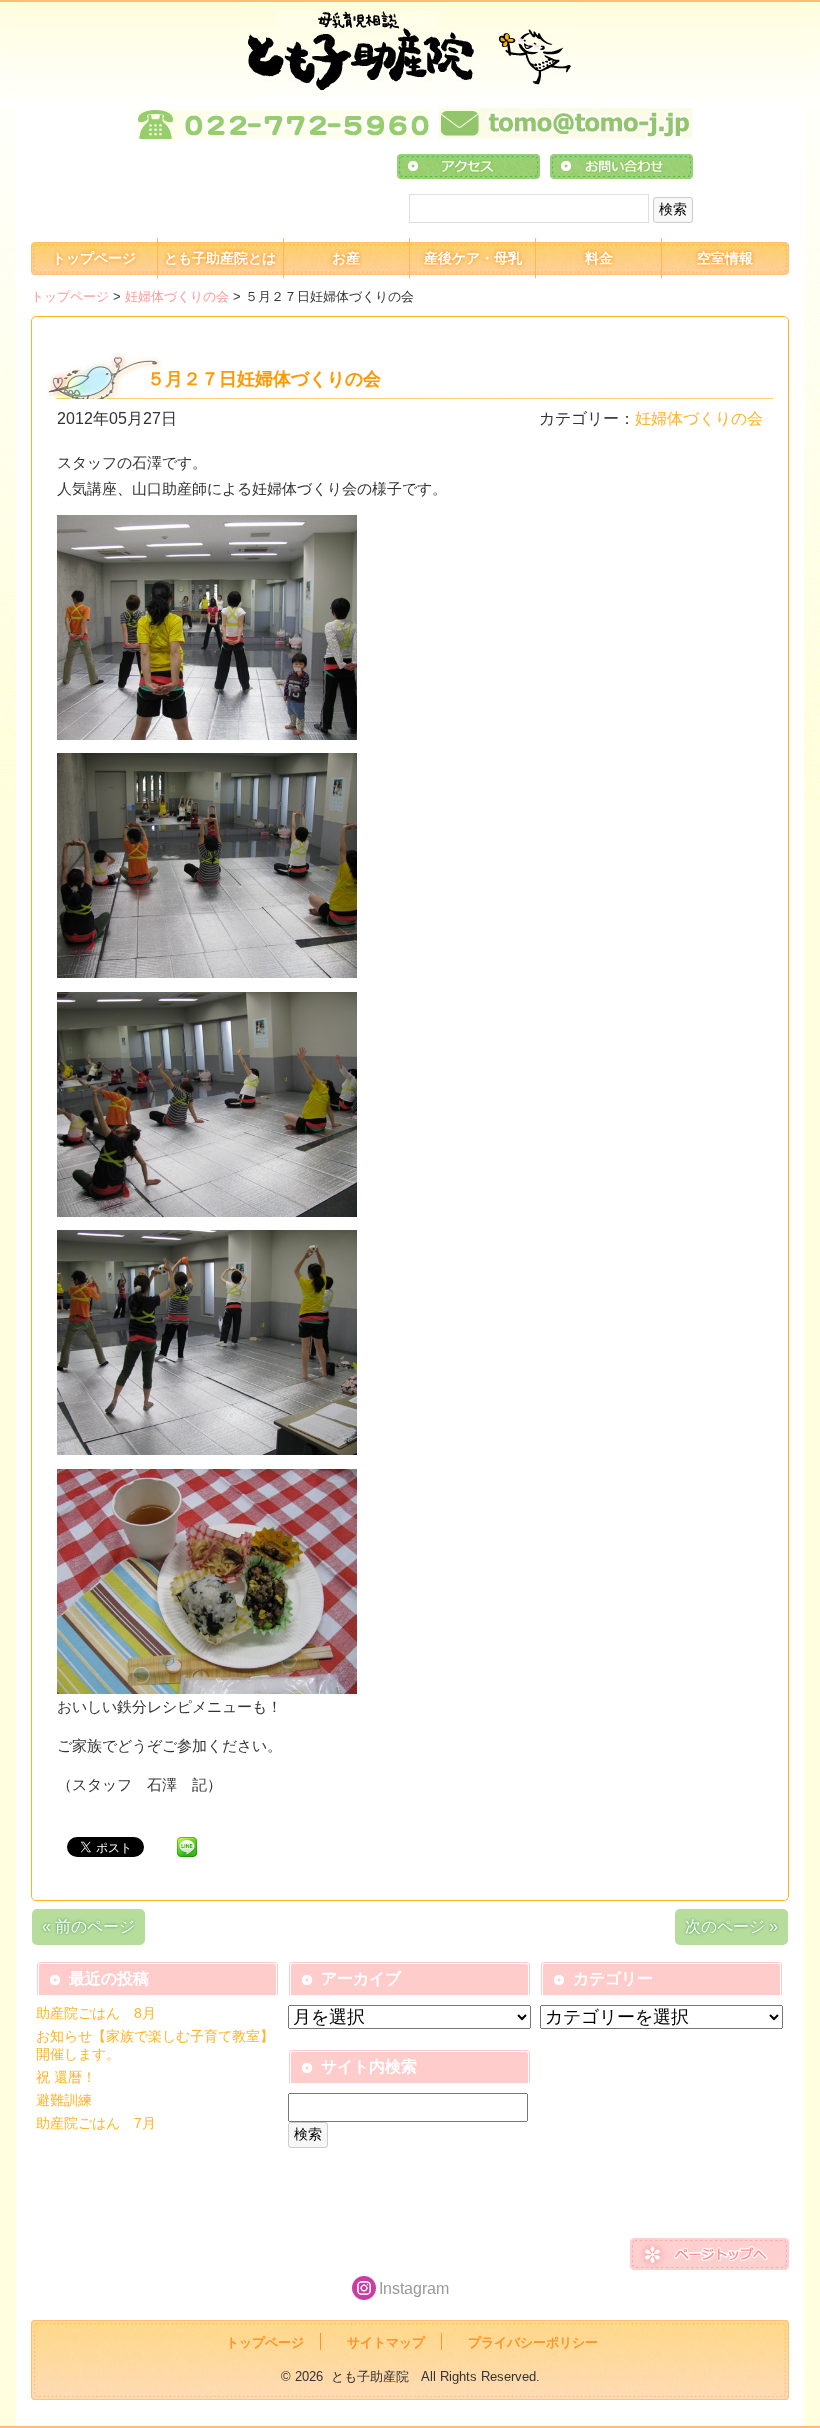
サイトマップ (386, 2342)
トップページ (94, 258)
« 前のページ (88, 1926)
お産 (346, 258)
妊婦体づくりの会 (177, 296)
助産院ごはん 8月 (96, 2013)
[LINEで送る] (187, 1845)
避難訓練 (64, 2100)
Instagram (414, 2288)
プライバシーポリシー (533, 2342)
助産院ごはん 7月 (96, 2123)
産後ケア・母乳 (473, 258)
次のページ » (731, 1926)
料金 (599, 258)
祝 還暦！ (66, 2077)
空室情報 (725, 258)
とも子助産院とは (220, 258)
